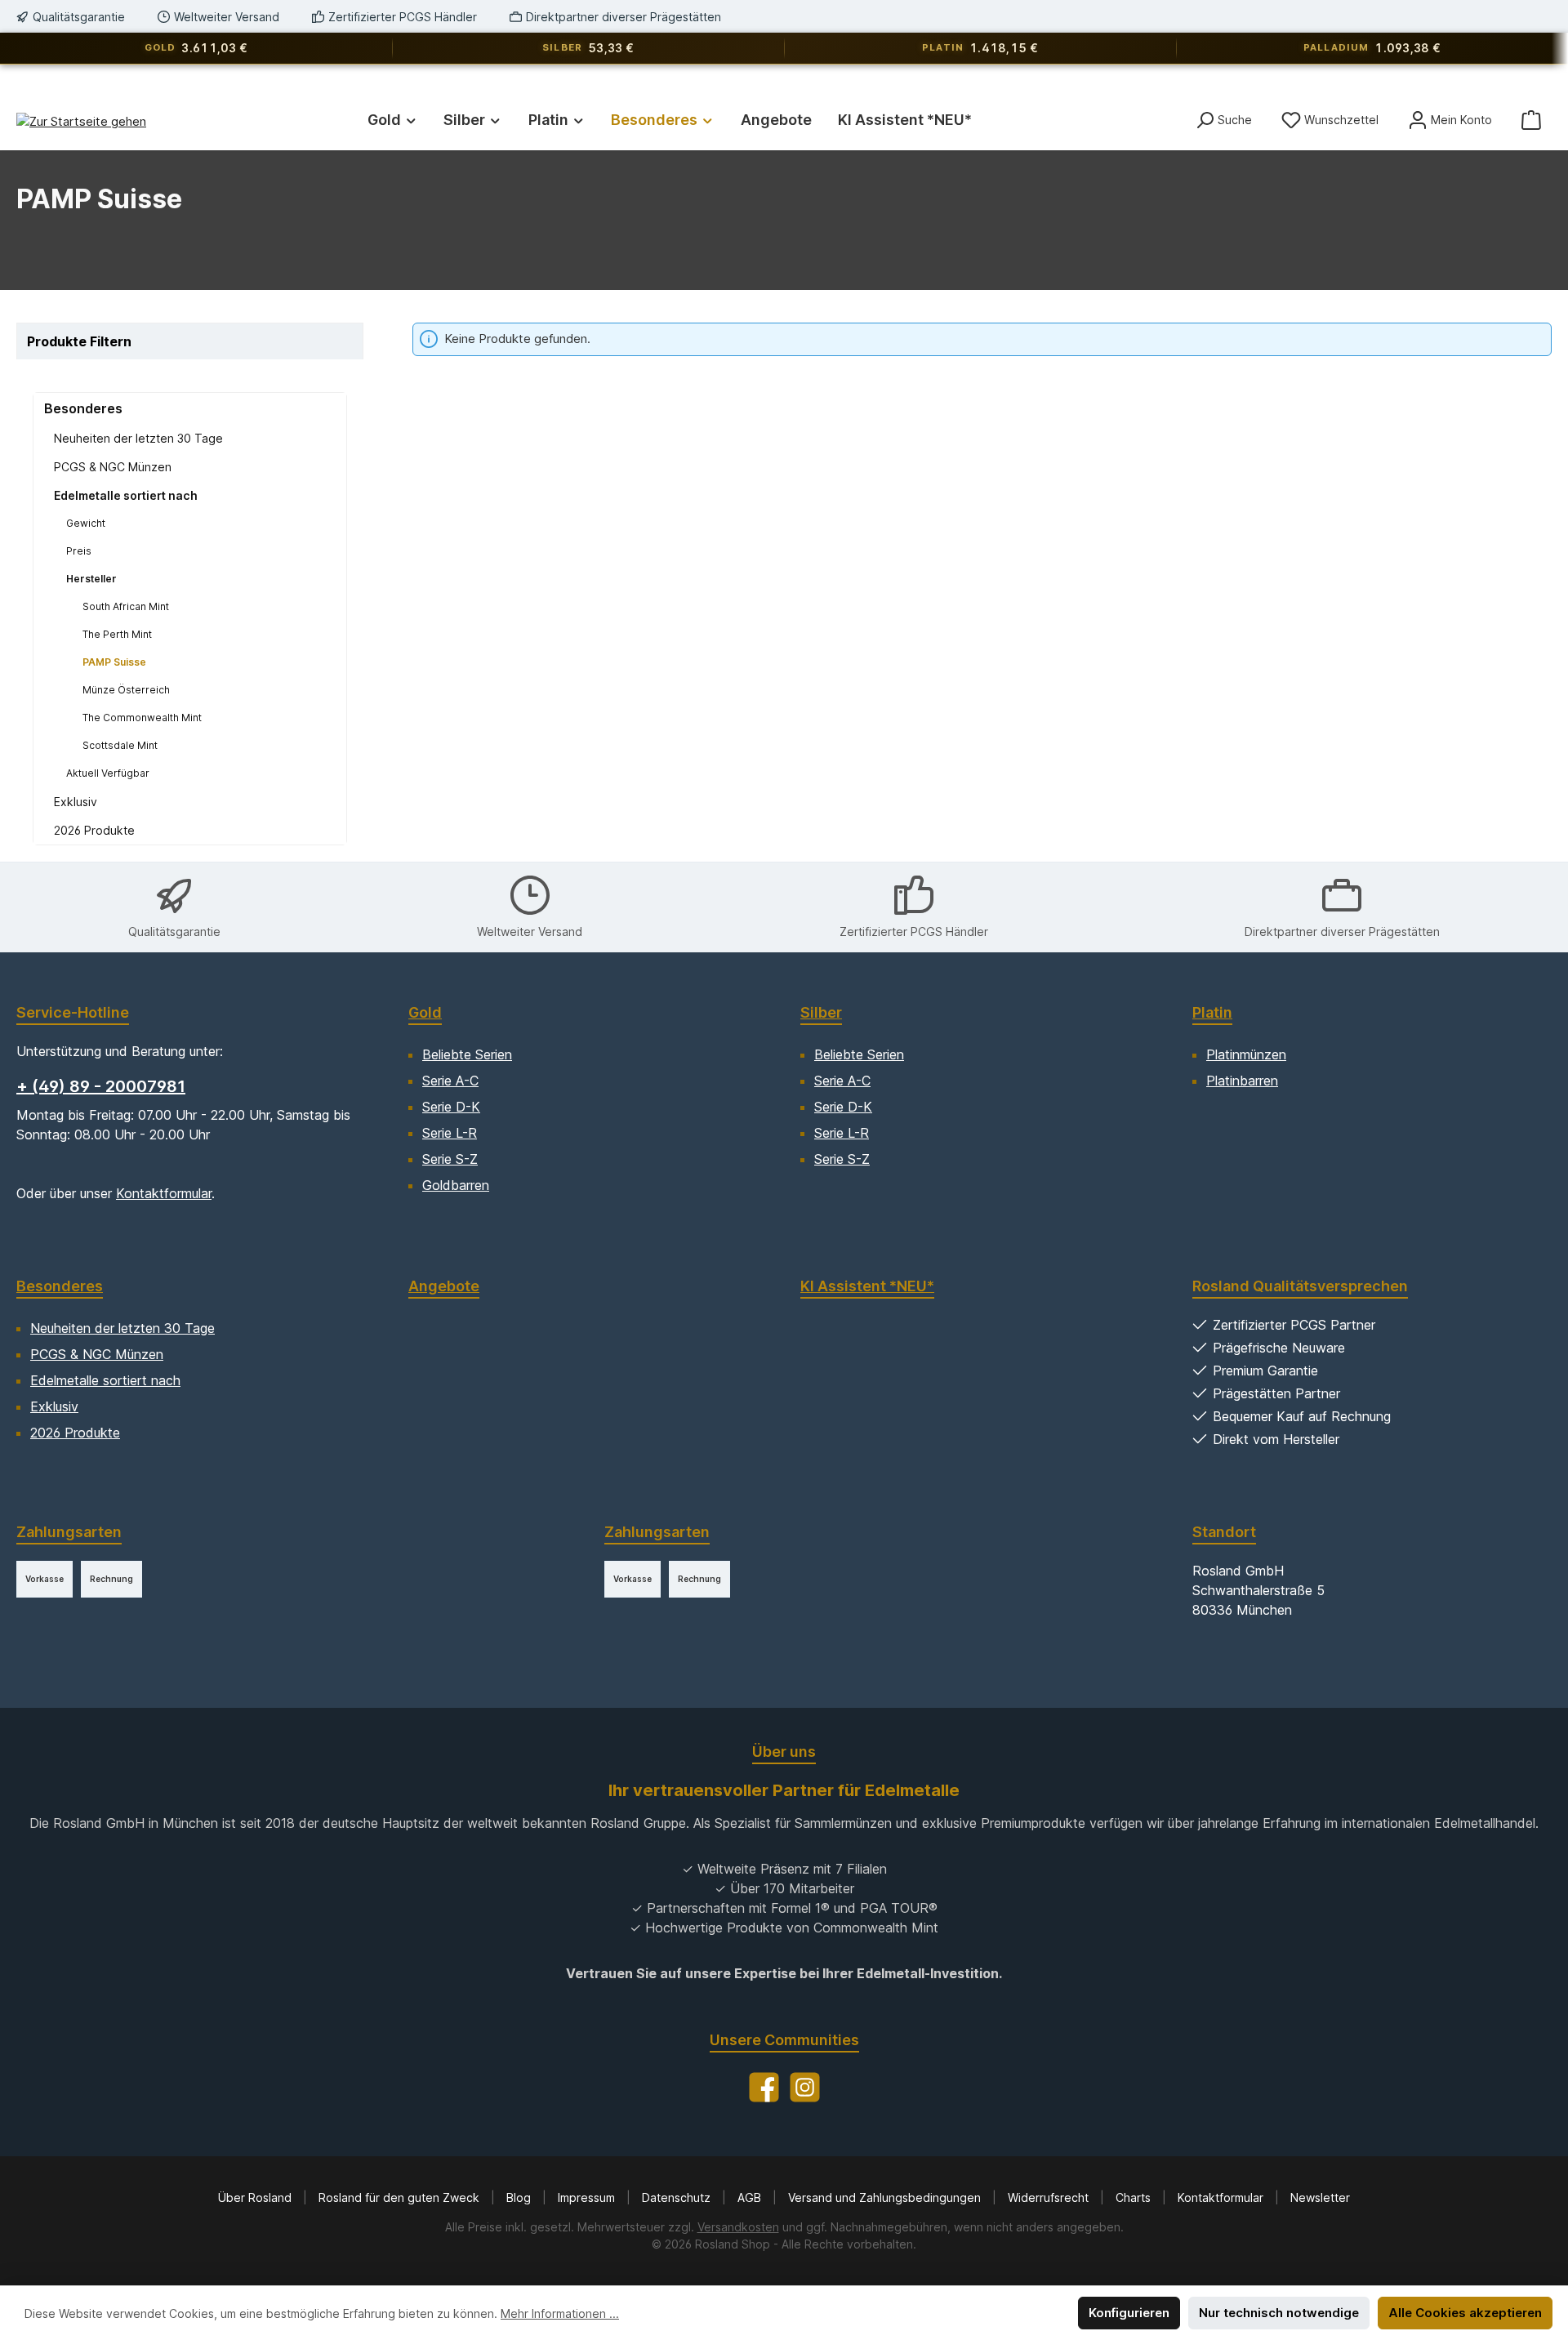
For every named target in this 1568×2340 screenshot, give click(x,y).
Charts (1135, 2197)
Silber (821, 1012)
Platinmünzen (1246, 1054)
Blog (520, 2197)
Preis (79, 551)
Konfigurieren (1129, 2313)
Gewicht (86, 523)
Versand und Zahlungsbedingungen (886, 2197)
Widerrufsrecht (1050, 2197)
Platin (1212, 1012)
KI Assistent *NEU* (867, 1286)
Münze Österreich (126, 690)
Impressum (588, 2197)
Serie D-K (451, 1107)
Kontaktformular (164, 1193)
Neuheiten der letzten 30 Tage (138, 438)
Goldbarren (456, 1185)
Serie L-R (450, 1133)
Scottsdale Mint (120, 745)
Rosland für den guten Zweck (401, 2197)
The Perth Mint (117, 634)
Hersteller (91, 579)
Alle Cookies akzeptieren (1465, 2313)
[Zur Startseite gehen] (81, 121)
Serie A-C (450, 1081)
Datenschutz (678, 2197)
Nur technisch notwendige (1279, 2313)
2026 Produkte (94, 830)
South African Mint (126, 606)
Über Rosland (256, 2197)
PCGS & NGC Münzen (113, 467)
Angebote (444, 1286)
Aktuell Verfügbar (108, 773)
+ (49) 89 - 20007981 (101, 1086)
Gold (425, 1012)
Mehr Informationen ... (560, 2313)
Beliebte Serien (467, 1054)
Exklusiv (76, 802)
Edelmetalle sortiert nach (126, 495)
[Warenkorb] (1531, 120)
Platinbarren (1242, 1081)
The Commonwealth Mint (142, 718)
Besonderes (83, 408)
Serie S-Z (450, 1159)
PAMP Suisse (114, 662)
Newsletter (1320, 2197)
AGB (751, 2197)
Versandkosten (738, 2227)
